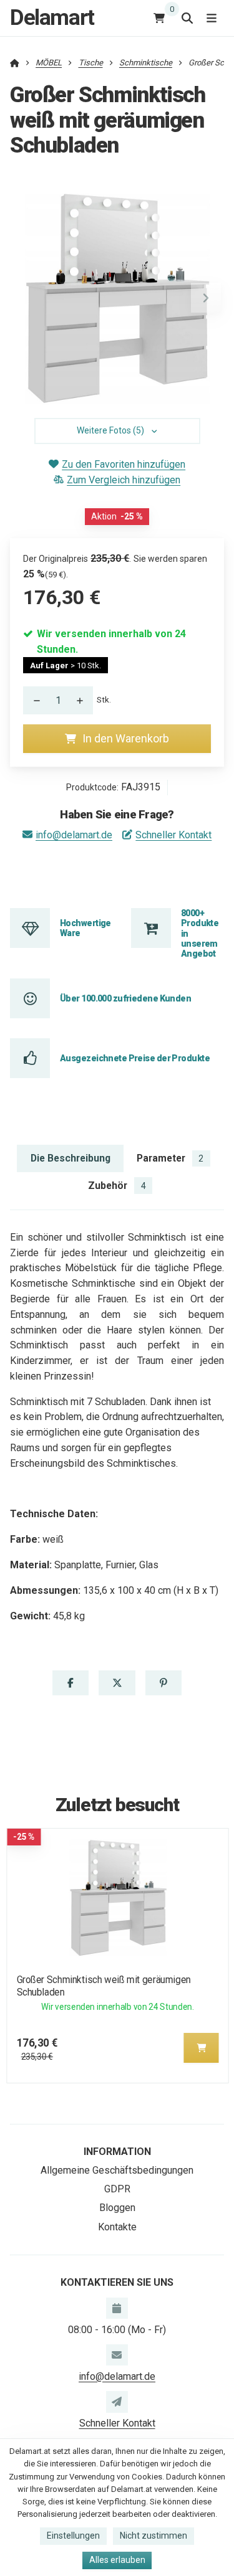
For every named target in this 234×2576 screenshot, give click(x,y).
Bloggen (117, 2208)
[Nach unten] (33, 700)
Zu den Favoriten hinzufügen (124, 464)
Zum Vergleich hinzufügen (124, 480)
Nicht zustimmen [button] (154, 2536)
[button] (206, 298)
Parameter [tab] (170, 1158)
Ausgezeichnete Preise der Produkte (135, 1058)
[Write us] (117, 2402)
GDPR (117, 2189)
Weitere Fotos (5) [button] (110, 430)
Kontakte (117, 2227)
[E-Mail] (117, 2355)
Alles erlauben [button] (117, 2560)
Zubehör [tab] (117, 1186)
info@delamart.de (74, 835)
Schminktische (146, 63)
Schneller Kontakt (173, 835)
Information (117, 2152)
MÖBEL (49, 63)
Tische (91, 63)
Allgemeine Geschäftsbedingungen (117, 2170)
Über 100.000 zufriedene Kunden (125, 998)
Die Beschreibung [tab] (71, 1158)
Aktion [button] (117, 516)
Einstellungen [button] (73, 2536)
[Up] (83, 700)
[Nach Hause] (15, 63)
